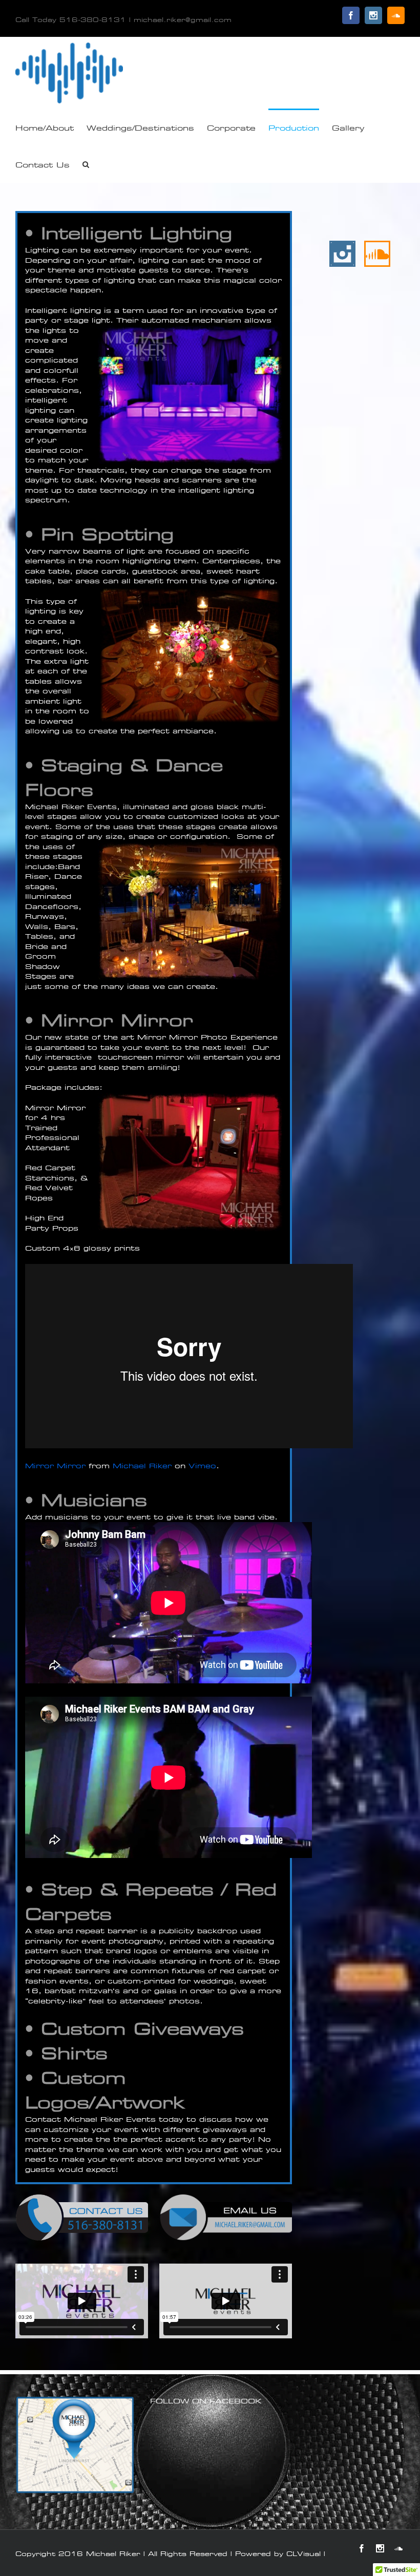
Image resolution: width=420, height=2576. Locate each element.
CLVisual (303, 2553)
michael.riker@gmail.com (183, 19)
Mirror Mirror (55, 1466)
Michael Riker (142, 1466)
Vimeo (202, 1466)
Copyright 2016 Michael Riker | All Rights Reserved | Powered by (151, 2553)
